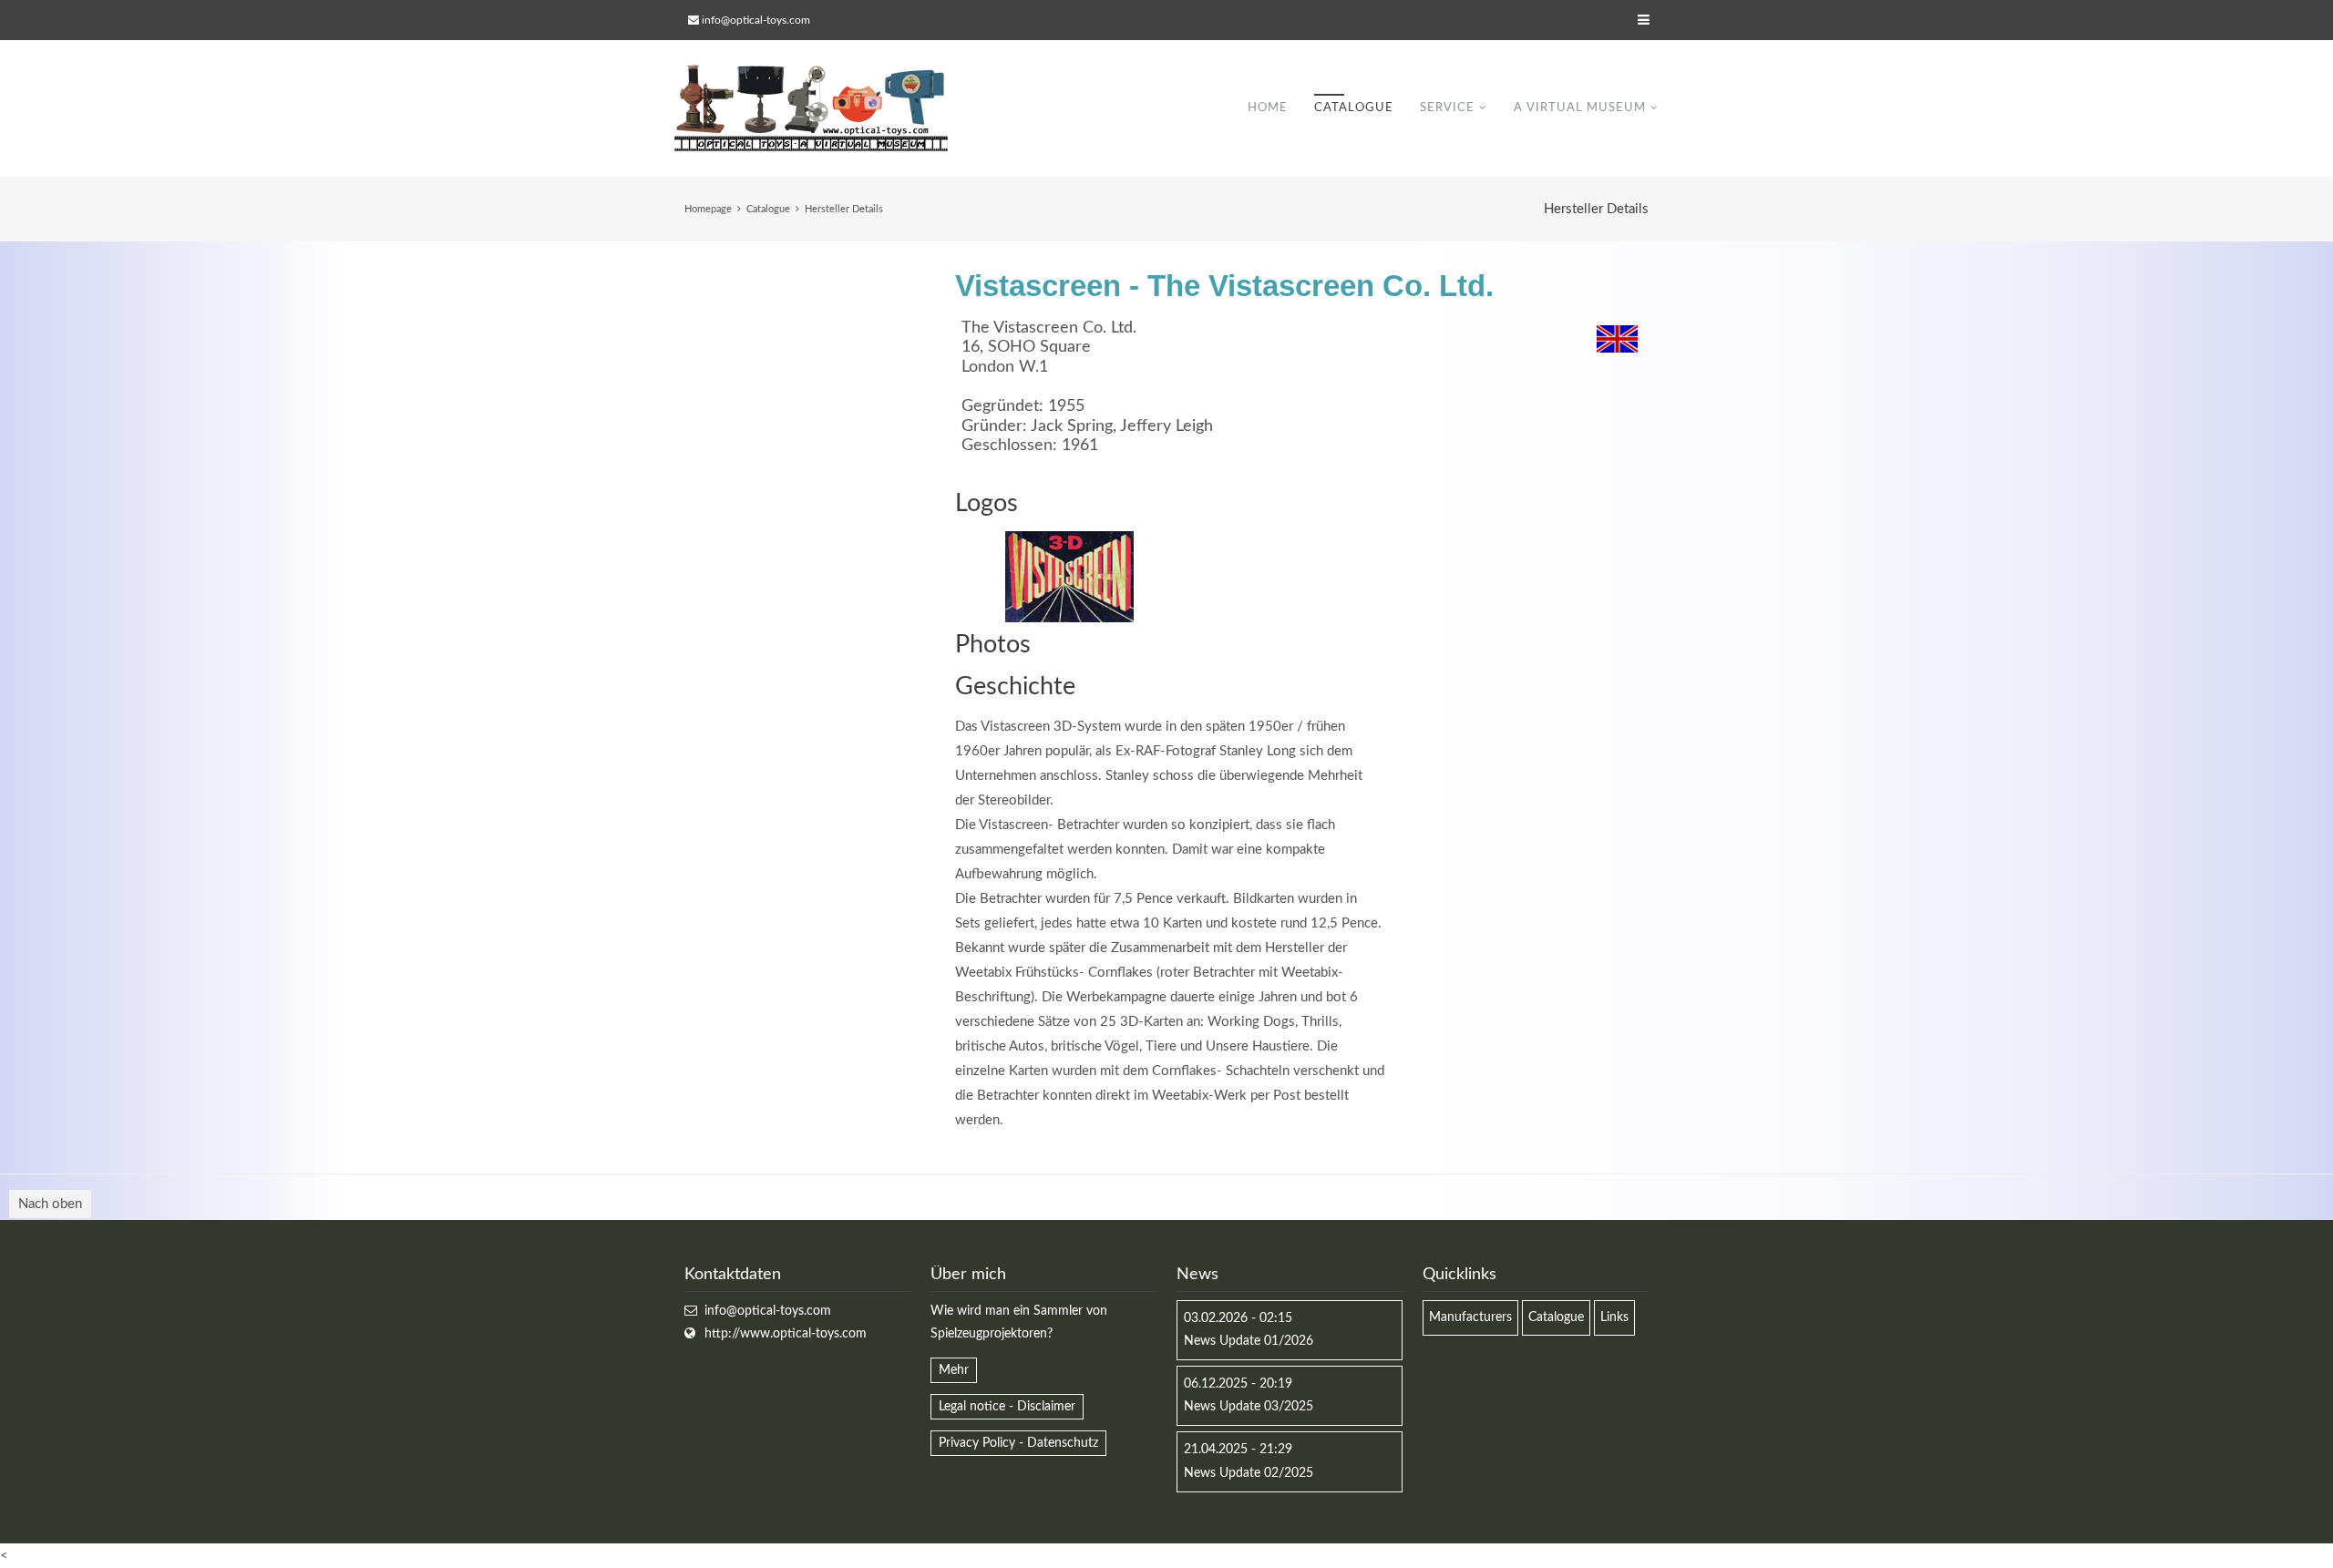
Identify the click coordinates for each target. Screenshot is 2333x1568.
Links (1614, 1317)
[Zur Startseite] (811, 108)
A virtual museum (1580, 108)
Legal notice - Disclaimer (1007, 1407)
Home (1268, 108)
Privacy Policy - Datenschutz (1018, 1443)
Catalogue (1354, 108)
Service (1447, 108)
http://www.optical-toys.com (786, 1334)
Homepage (708, 209)
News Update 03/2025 (1249, 1407)
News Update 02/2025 (1249, 1473)
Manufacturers (1470, 1317)
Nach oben (50, 1204)
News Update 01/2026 (1249, 1341)
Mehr (954, 1370)
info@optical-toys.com (756, 20)
